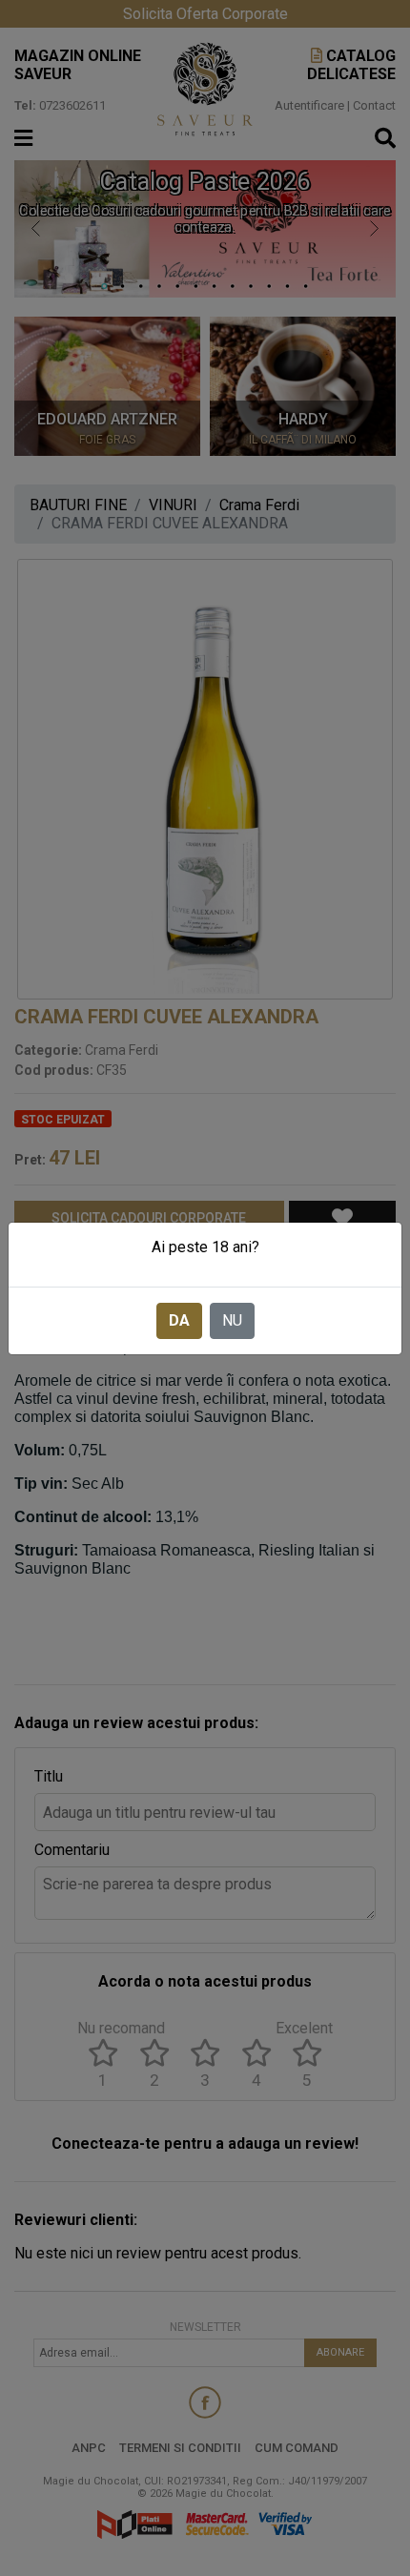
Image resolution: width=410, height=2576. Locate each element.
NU (232, 1320)
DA (179, 1320)
